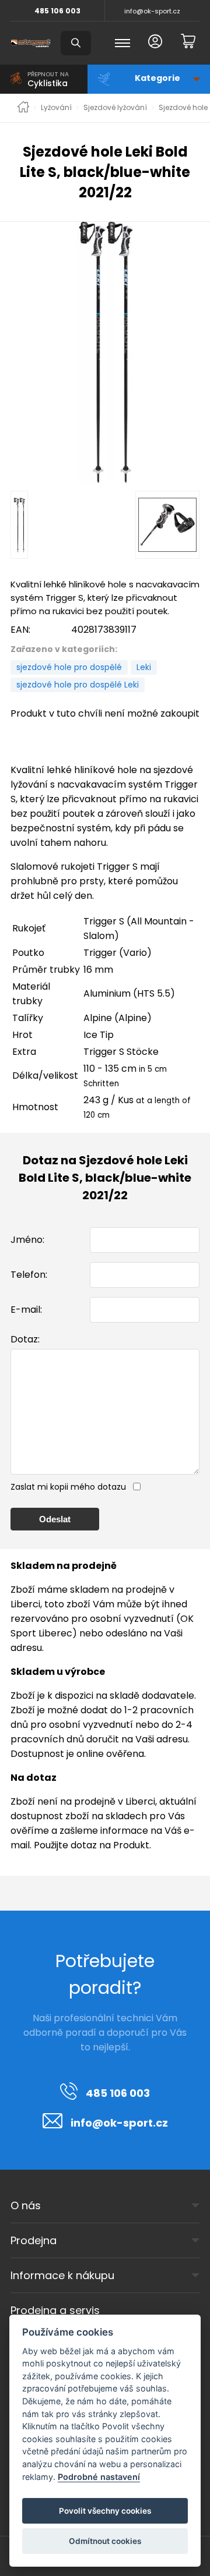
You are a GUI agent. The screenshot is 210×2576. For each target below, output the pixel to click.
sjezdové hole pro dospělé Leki (78, 685)
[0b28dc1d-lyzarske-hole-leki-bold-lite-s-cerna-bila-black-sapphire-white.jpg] (105, 353)
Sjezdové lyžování (115, 108)
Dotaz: (25, 1339)
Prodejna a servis (55, 2310)
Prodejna (34, 2240)
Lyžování (56, 108)
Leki (144, 667)
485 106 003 (57, 11)
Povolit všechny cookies (105, 2511)
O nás (26, 2205)
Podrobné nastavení (99, 2477)
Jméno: (27, 1240)
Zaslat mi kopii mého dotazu (68, 1487)
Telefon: (29, 1275)
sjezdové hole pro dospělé (69, 667)
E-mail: (26, 1310)
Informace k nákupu (62, 2275)
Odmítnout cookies (105, 2541)
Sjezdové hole (183, 108)
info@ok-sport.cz (152, 11)
